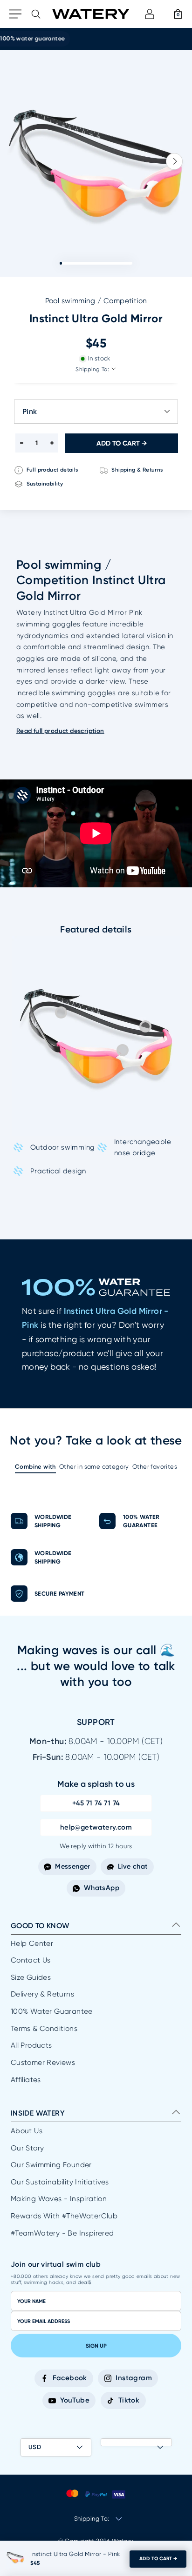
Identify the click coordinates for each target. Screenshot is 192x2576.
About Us (27, 2131)
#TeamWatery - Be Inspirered (62, 2233)
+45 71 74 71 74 (96, 1803)
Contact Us (31, 1960)
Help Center (32, 1944)
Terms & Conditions (44, 2029)
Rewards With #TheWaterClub (64, 2216)
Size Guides (31, 1977)
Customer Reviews (43, 2063)
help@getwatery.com (96, 1827)
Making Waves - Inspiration (59, 2199)
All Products (31, 2045)
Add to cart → (158, 2559)
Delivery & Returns (42, 1994)
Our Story (27, 2148)
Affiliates (26, 2080)
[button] (174, 161)
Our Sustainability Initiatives (60, 2182)
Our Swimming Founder (51, 2165)
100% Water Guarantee (52, 2011)
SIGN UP (96, 2346)
